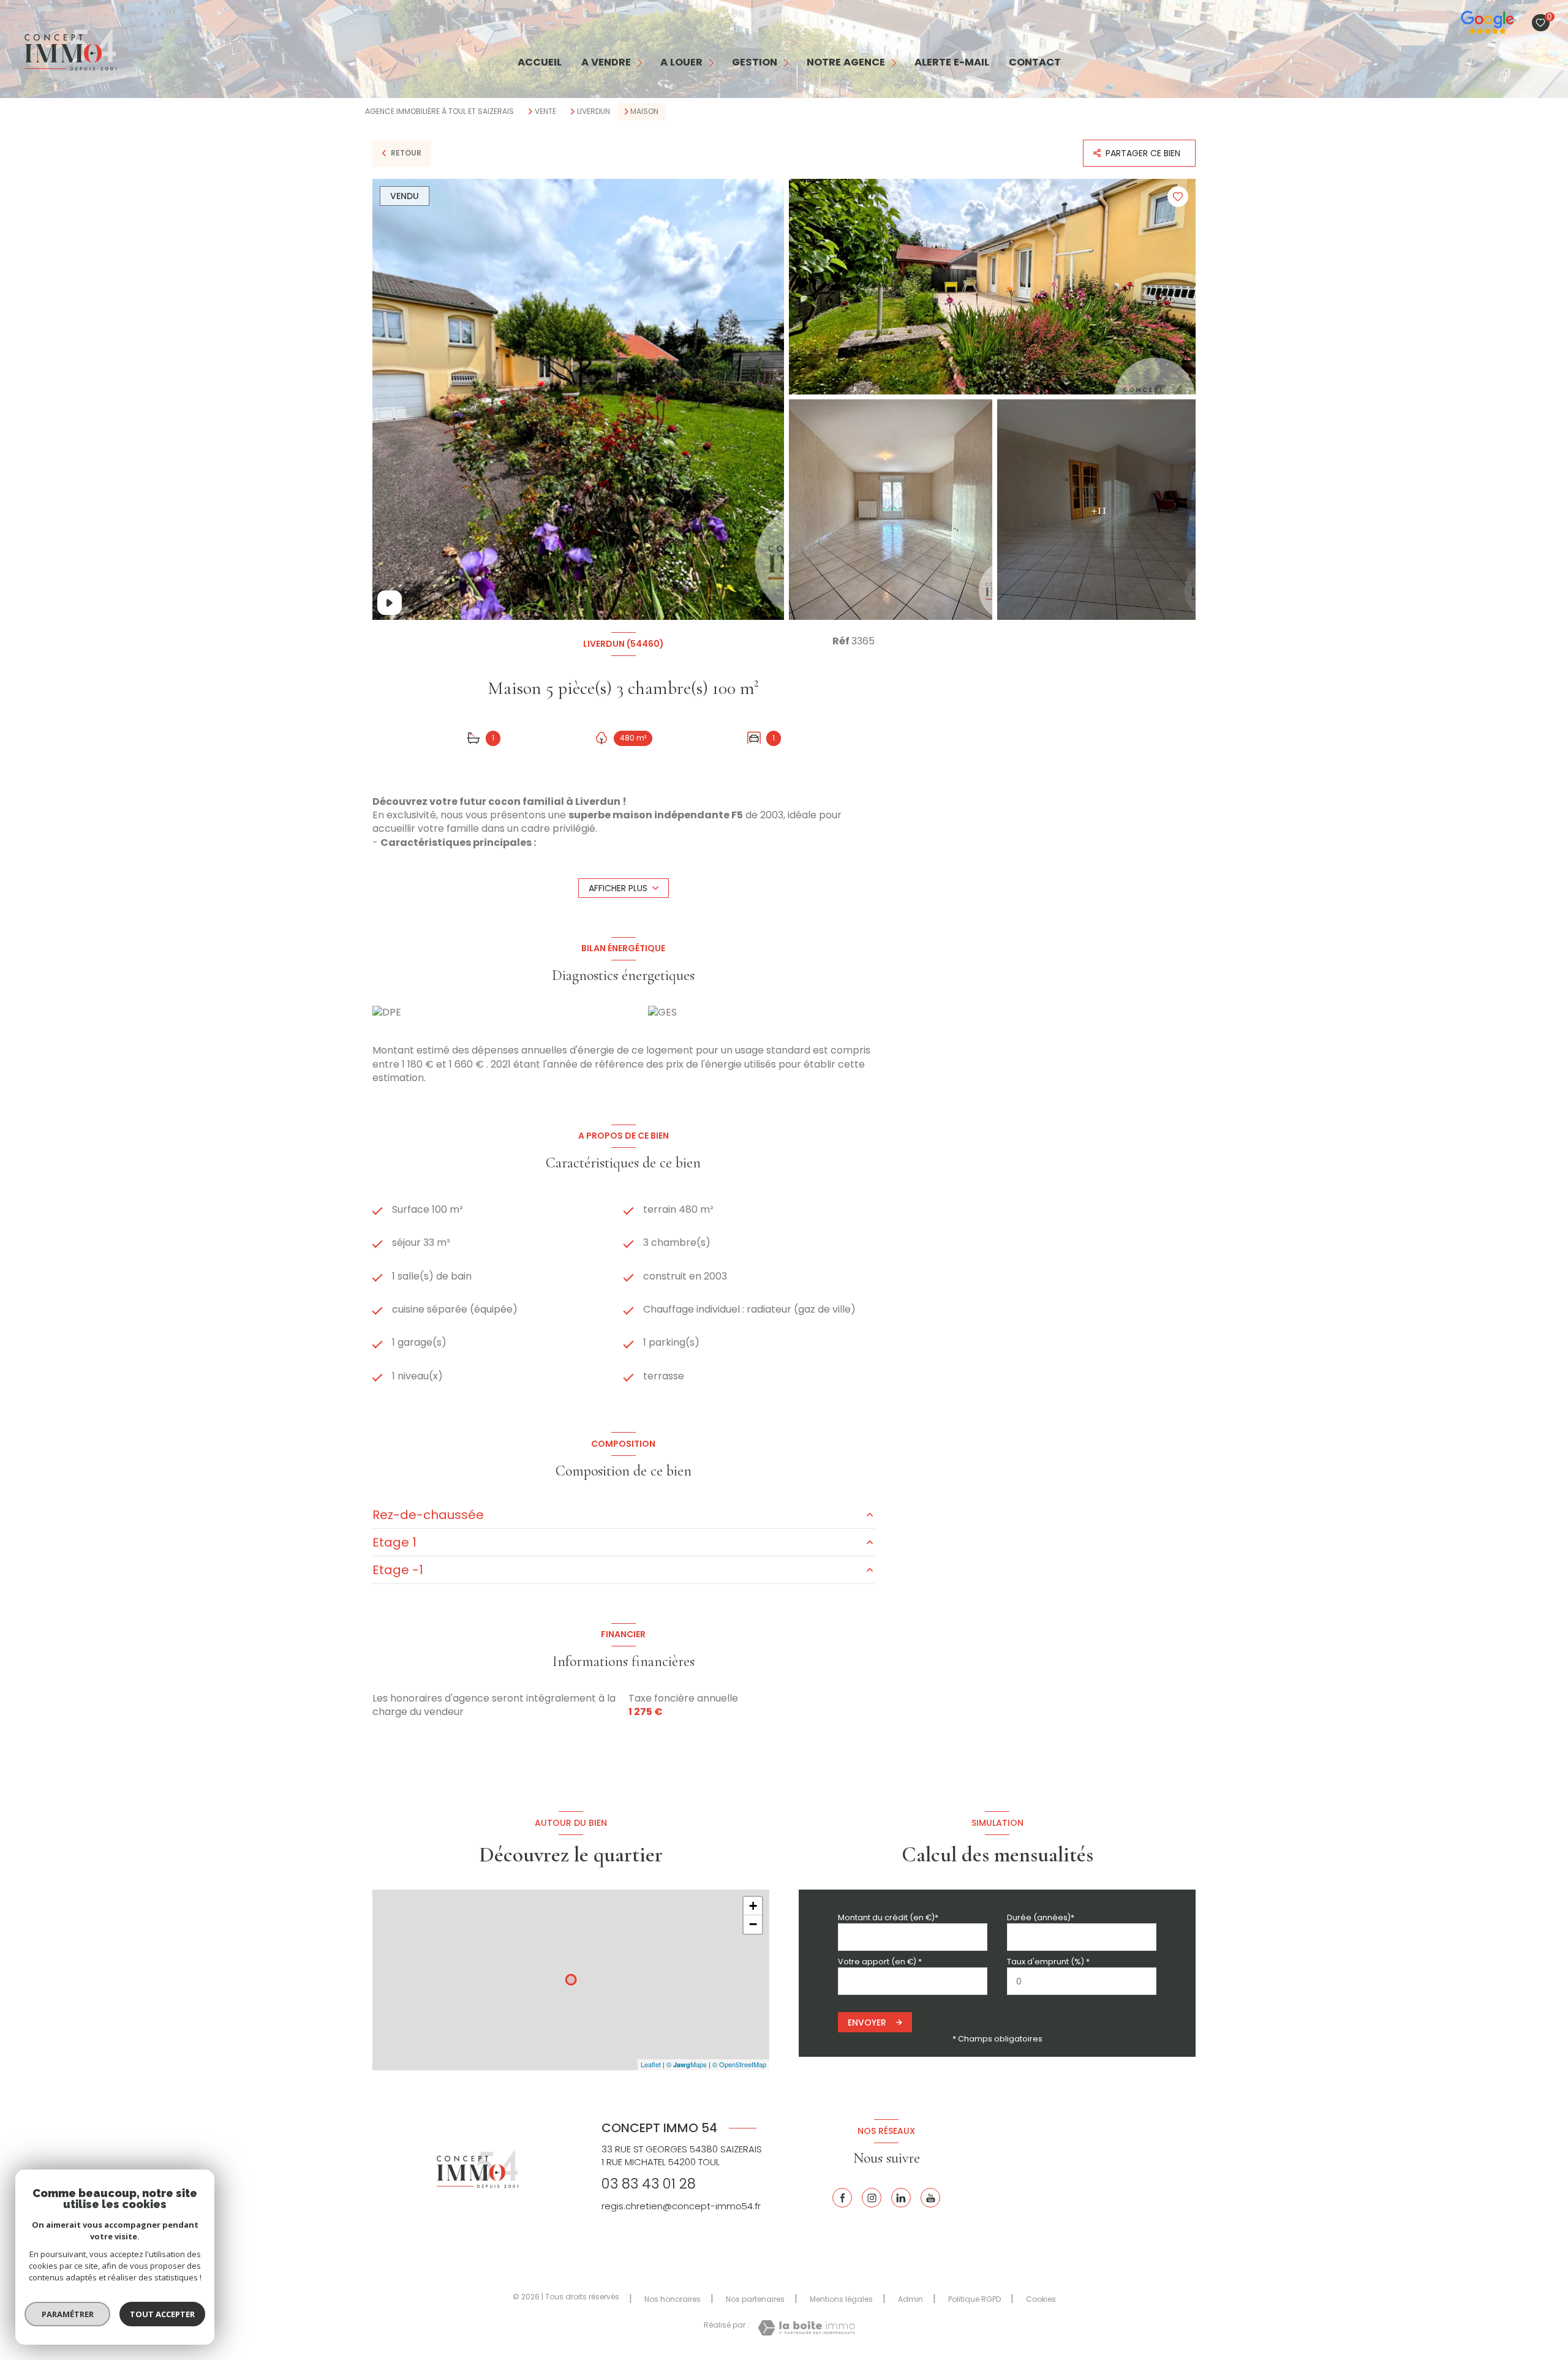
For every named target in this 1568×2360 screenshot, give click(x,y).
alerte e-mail (952, 63)
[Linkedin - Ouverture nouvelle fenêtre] (901, 2198)
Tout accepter (162, 2314)
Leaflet (651, 2064)
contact (1035, 63)
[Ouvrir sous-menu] (640, 63)
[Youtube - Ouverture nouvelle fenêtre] (930, 2198)
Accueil (540, 63)
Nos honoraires (673, 2299)
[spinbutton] (1082, 1981)
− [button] (753, 1924)
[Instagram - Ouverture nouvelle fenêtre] (872, 2198)
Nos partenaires (755, 2299)
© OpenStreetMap (739, 2064)
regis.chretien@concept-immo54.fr (681, 2206)
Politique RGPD (974, 2299)
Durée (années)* (1041, 1917)
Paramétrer (68, 2314)
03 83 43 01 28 (649, 2184)
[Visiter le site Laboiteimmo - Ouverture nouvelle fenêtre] (806, 2328)
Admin (910, 2299)
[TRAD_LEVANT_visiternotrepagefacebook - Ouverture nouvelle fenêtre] (842, 2198)
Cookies (1041, 2299)
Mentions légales (841, 2299)
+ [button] (753, 1906)
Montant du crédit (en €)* (888, 1917)
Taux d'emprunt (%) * (1048, 1962)
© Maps (687, 2064)
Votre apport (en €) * (880, 1962)
